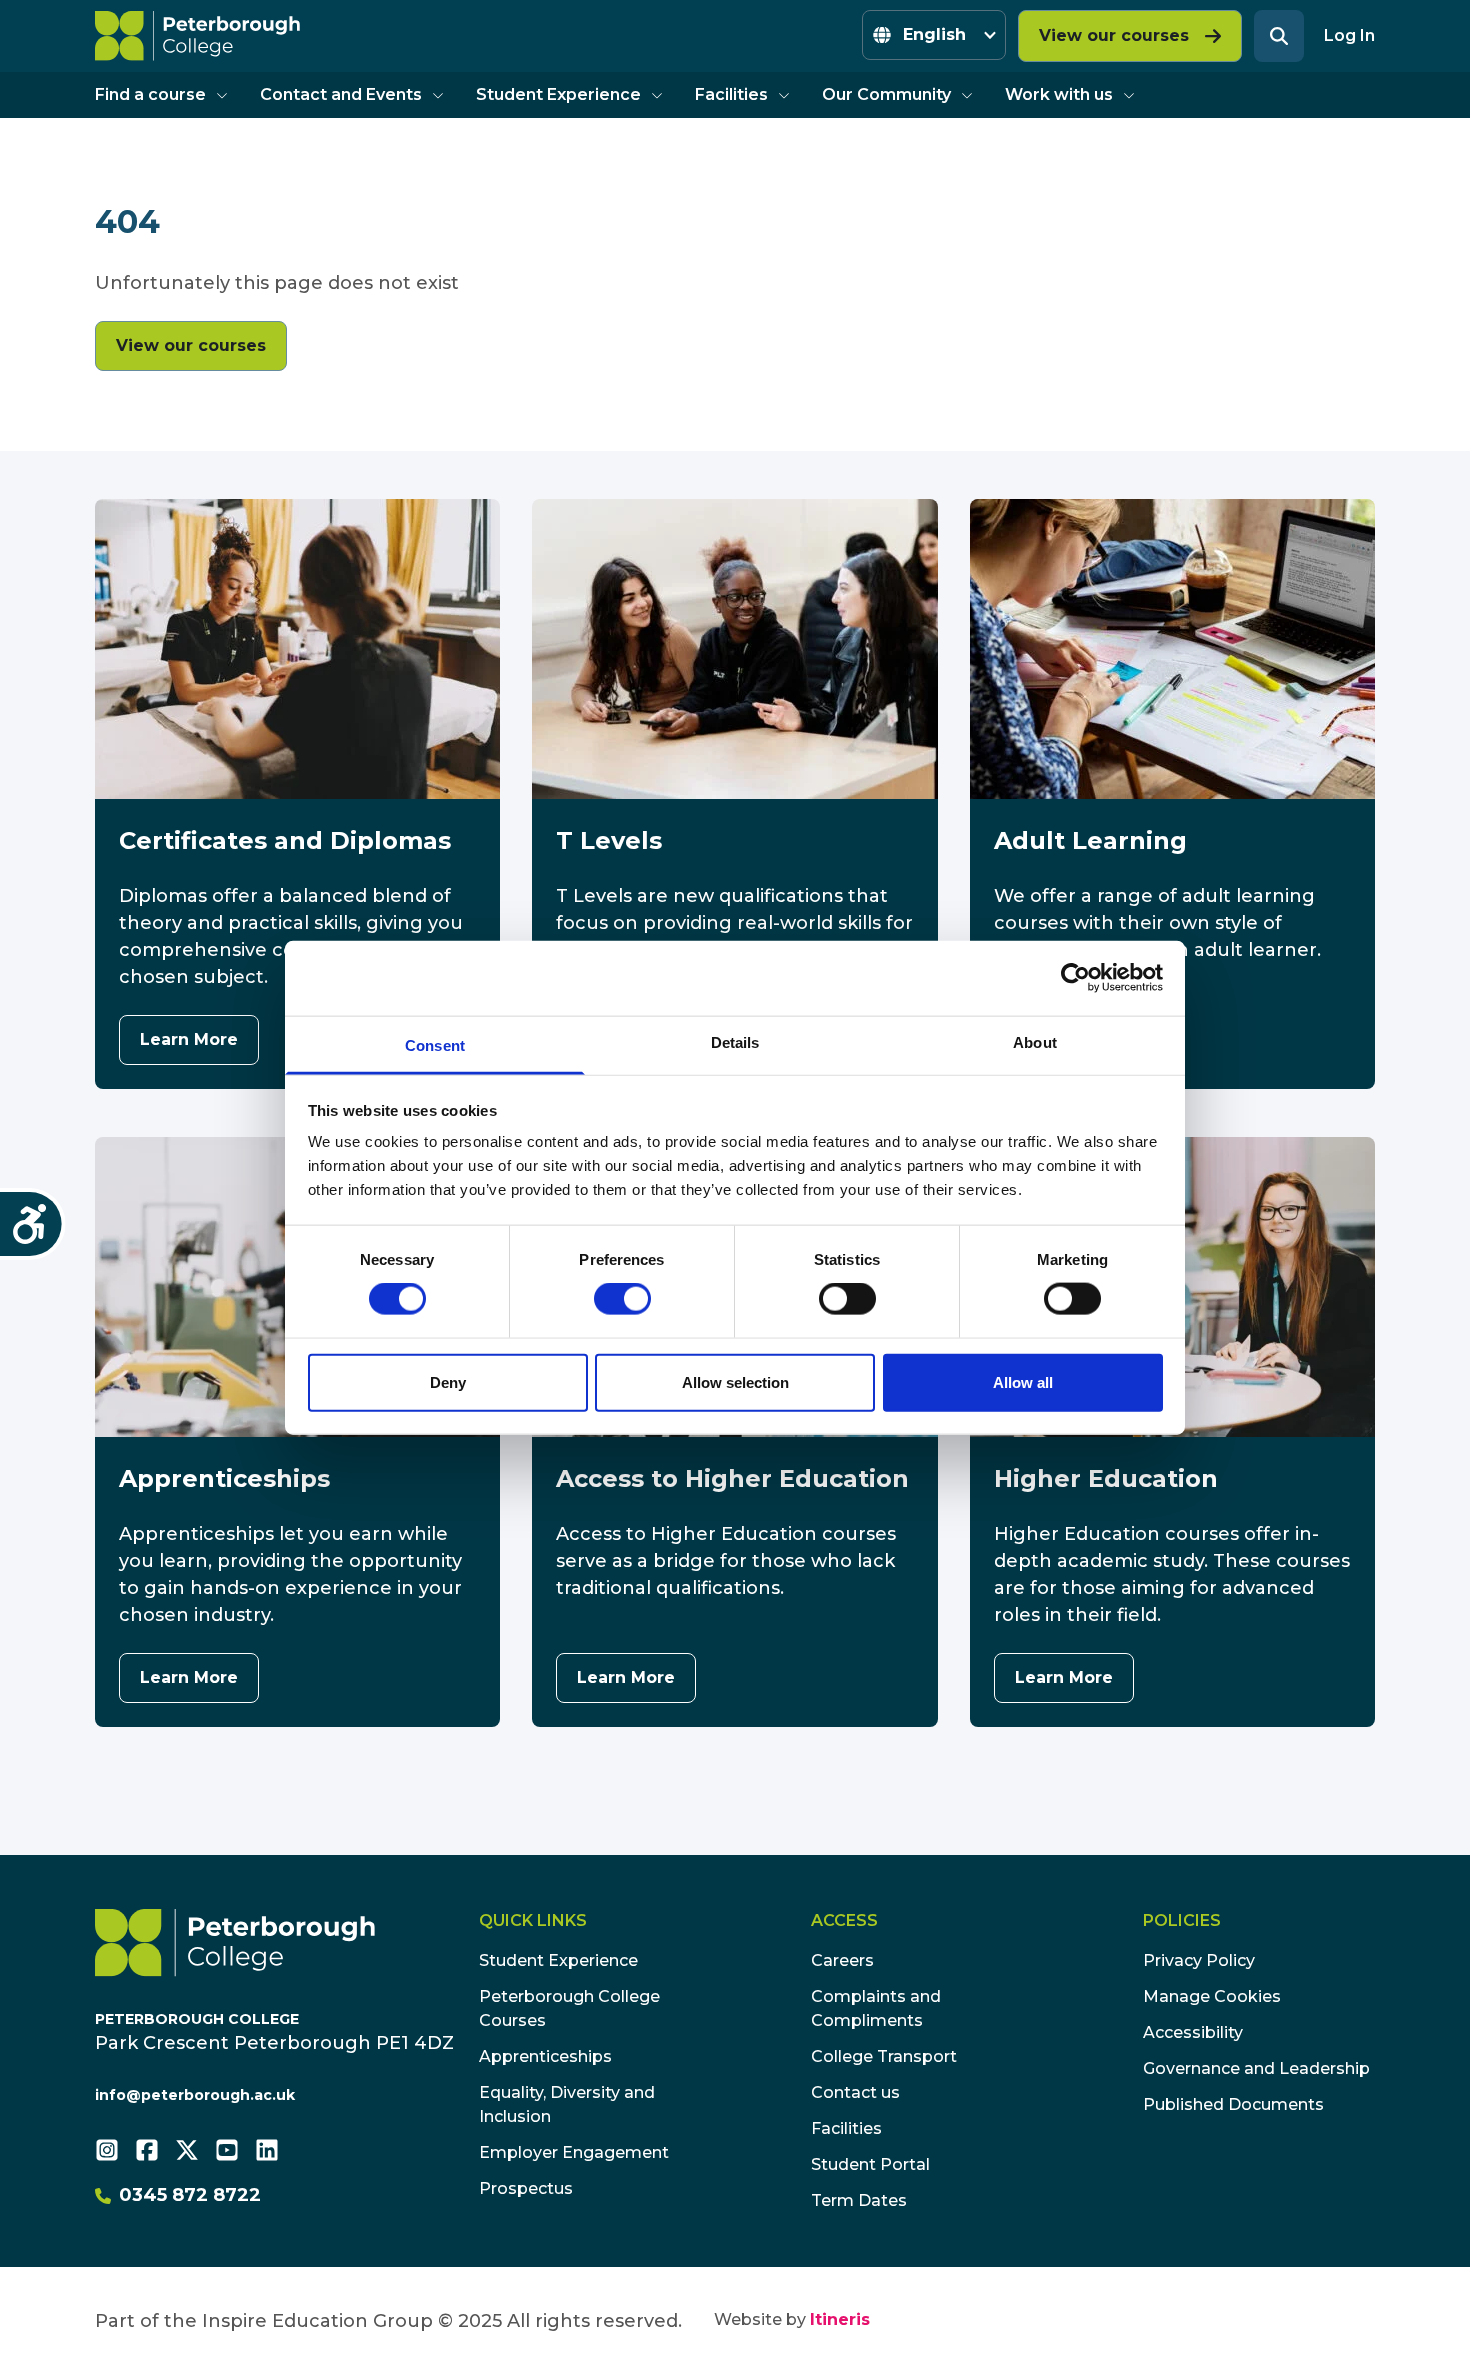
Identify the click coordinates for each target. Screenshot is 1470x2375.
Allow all (1023, 1381)
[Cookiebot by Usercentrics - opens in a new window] (1075, 978)
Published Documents (1233, 2104)
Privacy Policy (1199, 1960)
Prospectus (526, 2188)
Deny (448, 1381)
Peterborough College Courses (569, 2008)
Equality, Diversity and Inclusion (567, 2104)
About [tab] (1035, 1041)
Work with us (1059, 94)
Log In (1349, 35)
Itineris (840, 2319)
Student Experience (558, 94)
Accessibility (1193, 2032)
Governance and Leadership (1256, 2068)
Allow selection (735, 1381)
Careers (842, 1960)
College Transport (884, 2056)
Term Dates (859, 2200)
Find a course (150, 94)
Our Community (886, 94)
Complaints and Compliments (876, 2008)
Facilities (731, 94)
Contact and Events (341, 94)
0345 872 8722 (190, 2195)
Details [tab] (735, 1041)
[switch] (622, 1299)
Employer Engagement (574, 2152)
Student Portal (870, 2164)
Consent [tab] (435, 1044)
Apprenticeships (545, 2056)
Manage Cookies (1212, 1996)
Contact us (855, 2092)
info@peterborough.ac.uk (195, 2095)
